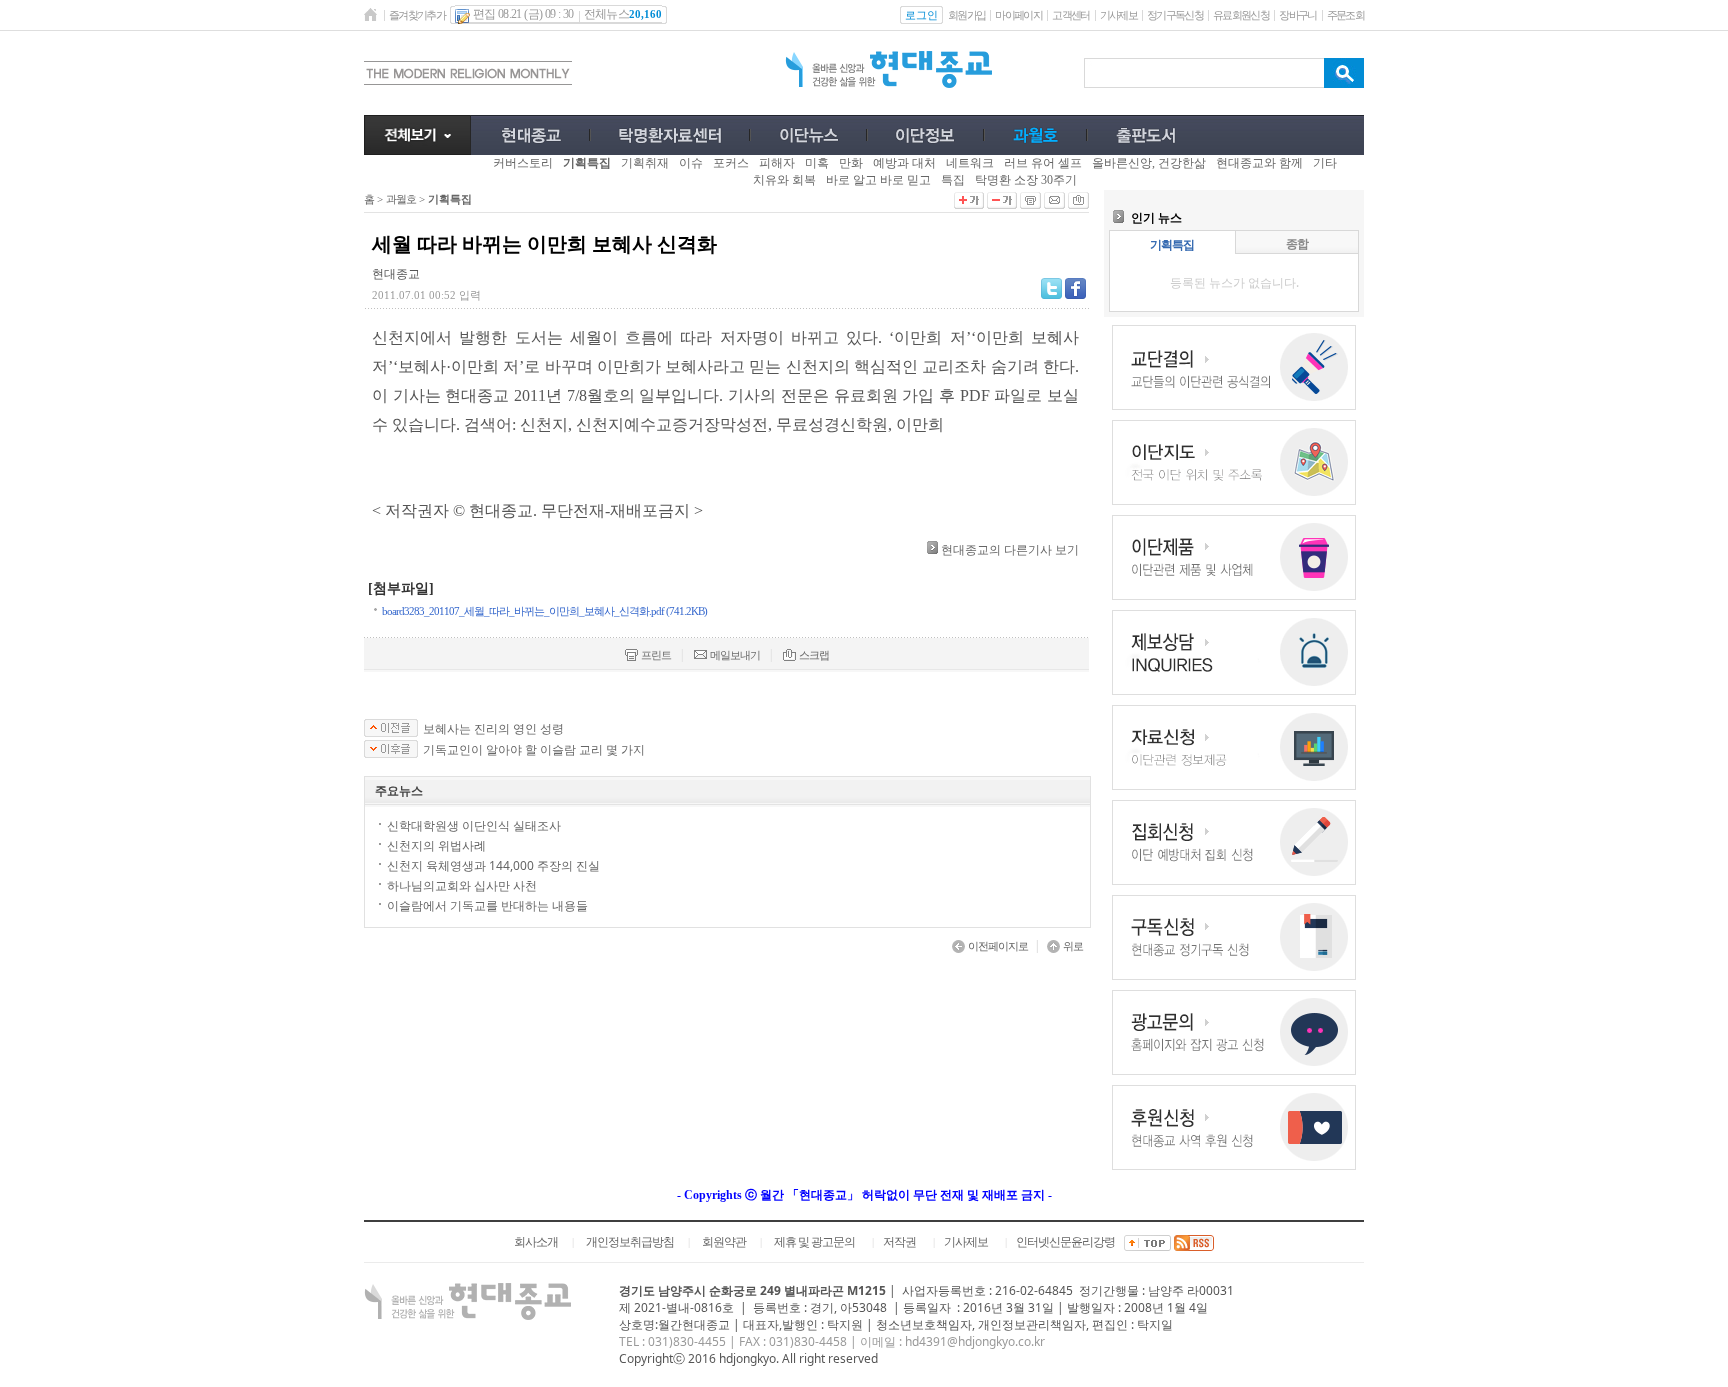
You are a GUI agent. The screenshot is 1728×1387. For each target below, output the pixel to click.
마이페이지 (1018, 15)
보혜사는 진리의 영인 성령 (493, 729)
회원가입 (966, 15)
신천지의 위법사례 (436, 845)
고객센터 (1070, 15)
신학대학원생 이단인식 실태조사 (474, 825)
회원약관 (724, 1242)
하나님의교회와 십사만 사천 (462, 885)
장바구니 (1297, 15)
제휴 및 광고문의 (814, 1242)
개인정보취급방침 (630, 1242)
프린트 (656, 655)
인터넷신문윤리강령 (1065, 1242)
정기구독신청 (1175, 15)
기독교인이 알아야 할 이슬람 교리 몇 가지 (534, 750)
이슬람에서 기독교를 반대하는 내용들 (487, 905)
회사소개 (536, 1242)
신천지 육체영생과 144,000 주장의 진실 (493, 865)
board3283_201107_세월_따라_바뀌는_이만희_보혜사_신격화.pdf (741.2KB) (544, 611)
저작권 (899, 1242)
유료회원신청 (1241, 15)
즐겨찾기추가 (417, 15)
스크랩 (814, 655)
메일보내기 (735, 655)
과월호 (401, 199)
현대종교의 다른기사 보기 (1010, 549)
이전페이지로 (998, 946)
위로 (1073, 946)
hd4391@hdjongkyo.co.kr (975, 1341)
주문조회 (1345, 15)
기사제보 (1118, 15)
